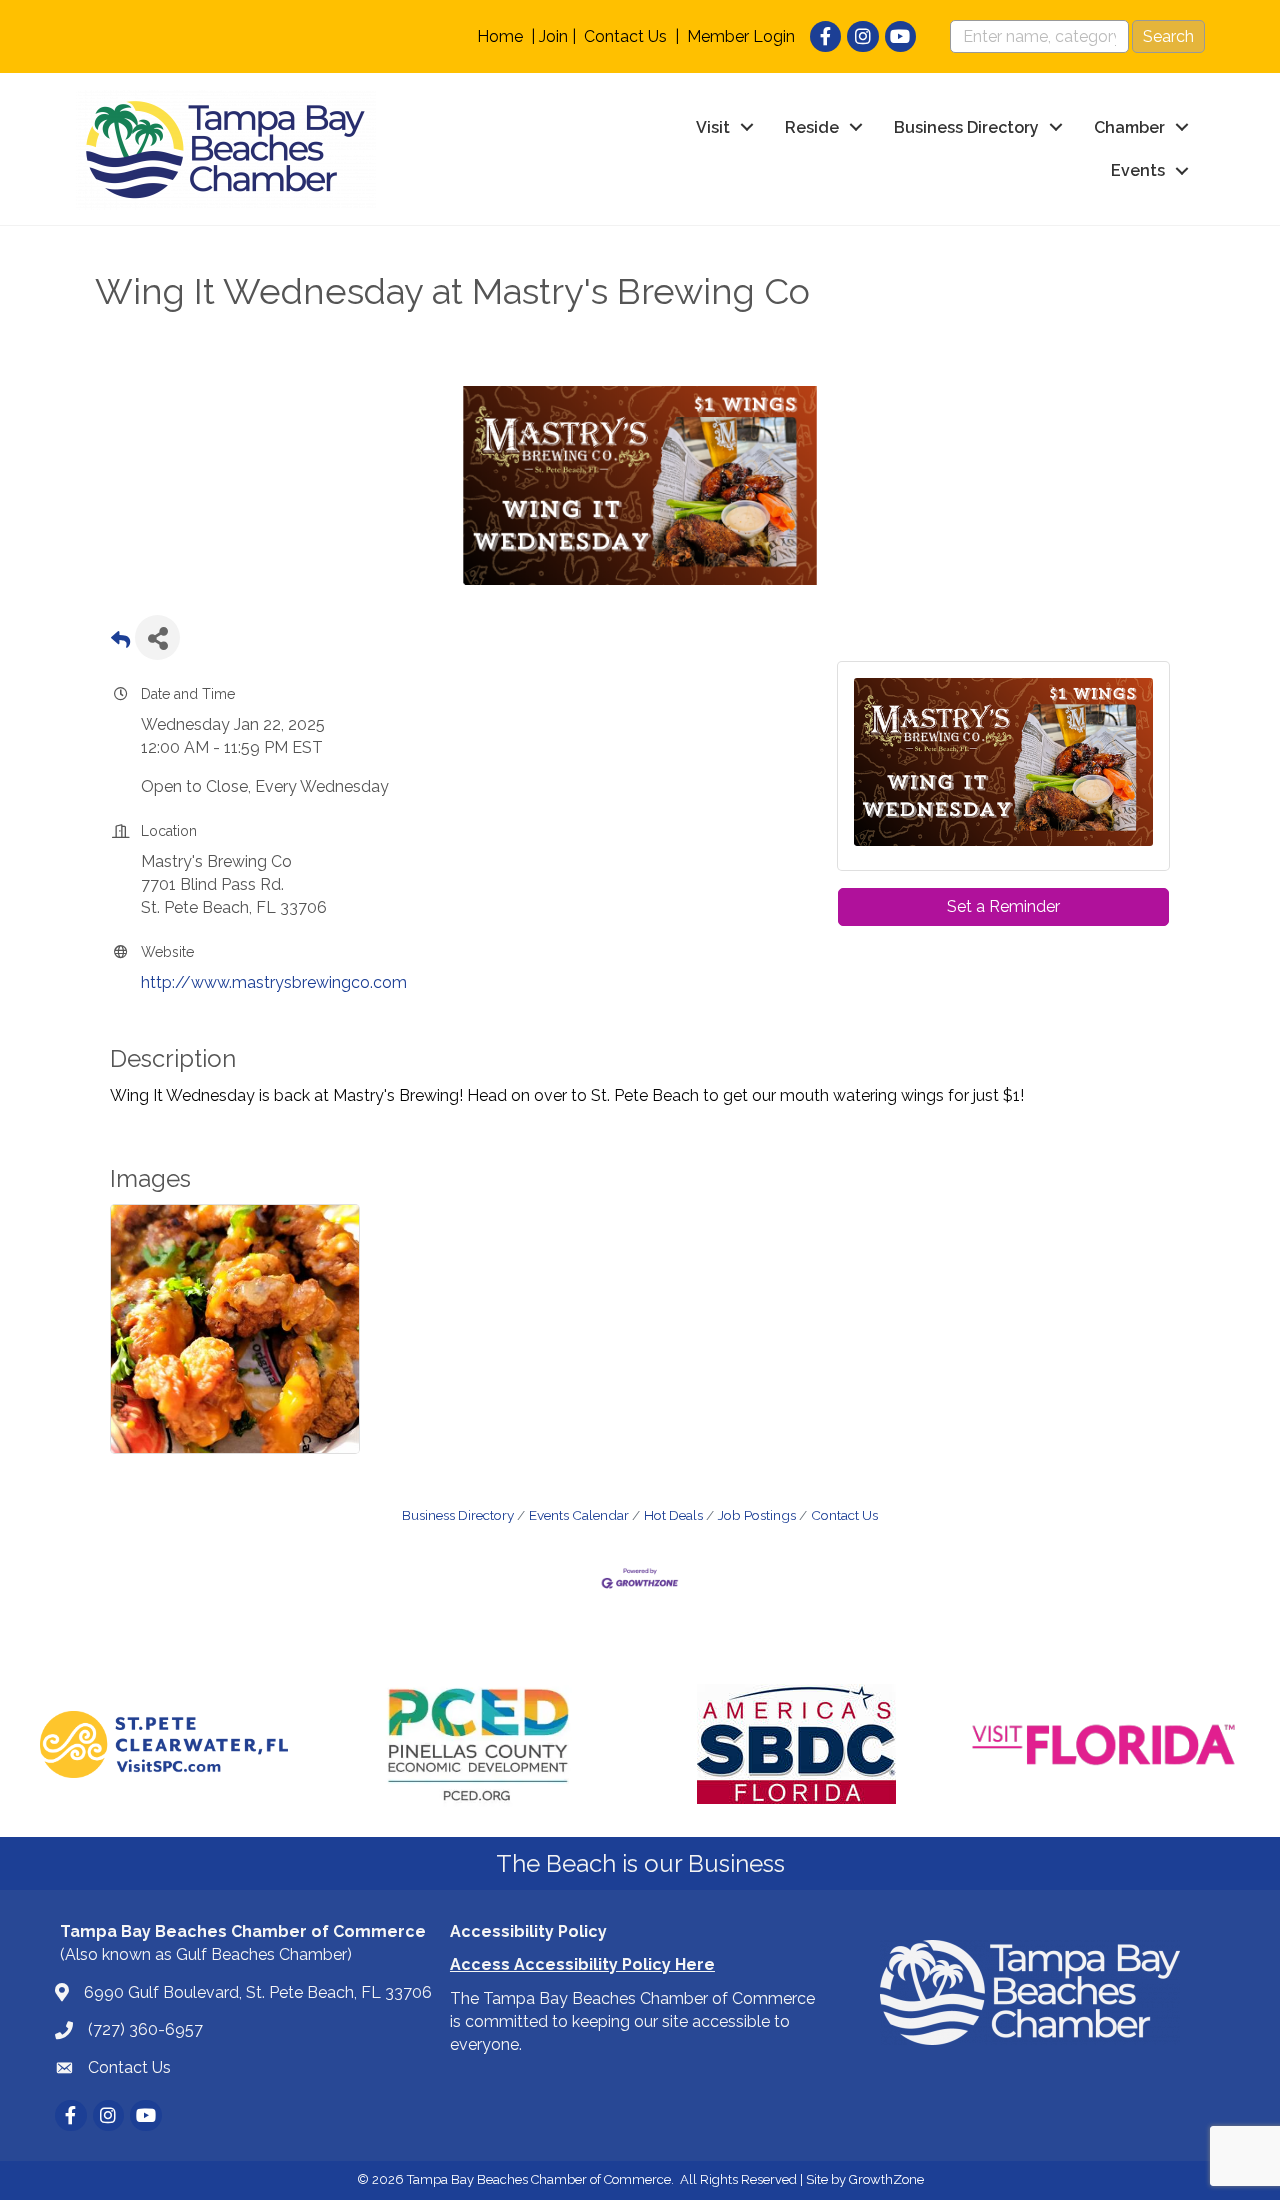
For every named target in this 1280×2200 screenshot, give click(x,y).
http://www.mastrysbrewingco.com (274, 982)
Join (553, 36)
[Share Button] (157, 637)
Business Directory (966, 127)
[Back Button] (120, 643)
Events (1138, 170)
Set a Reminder (1003, 906)
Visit (713, 127)
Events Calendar (579, 1515)
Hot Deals (673, 1515)
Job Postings (757, 1515)
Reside (812, 127)
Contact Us (625, 36)
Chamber (1129, 127)
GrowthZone (886, 2179)
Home (500, 36)
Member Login (741, 36)
